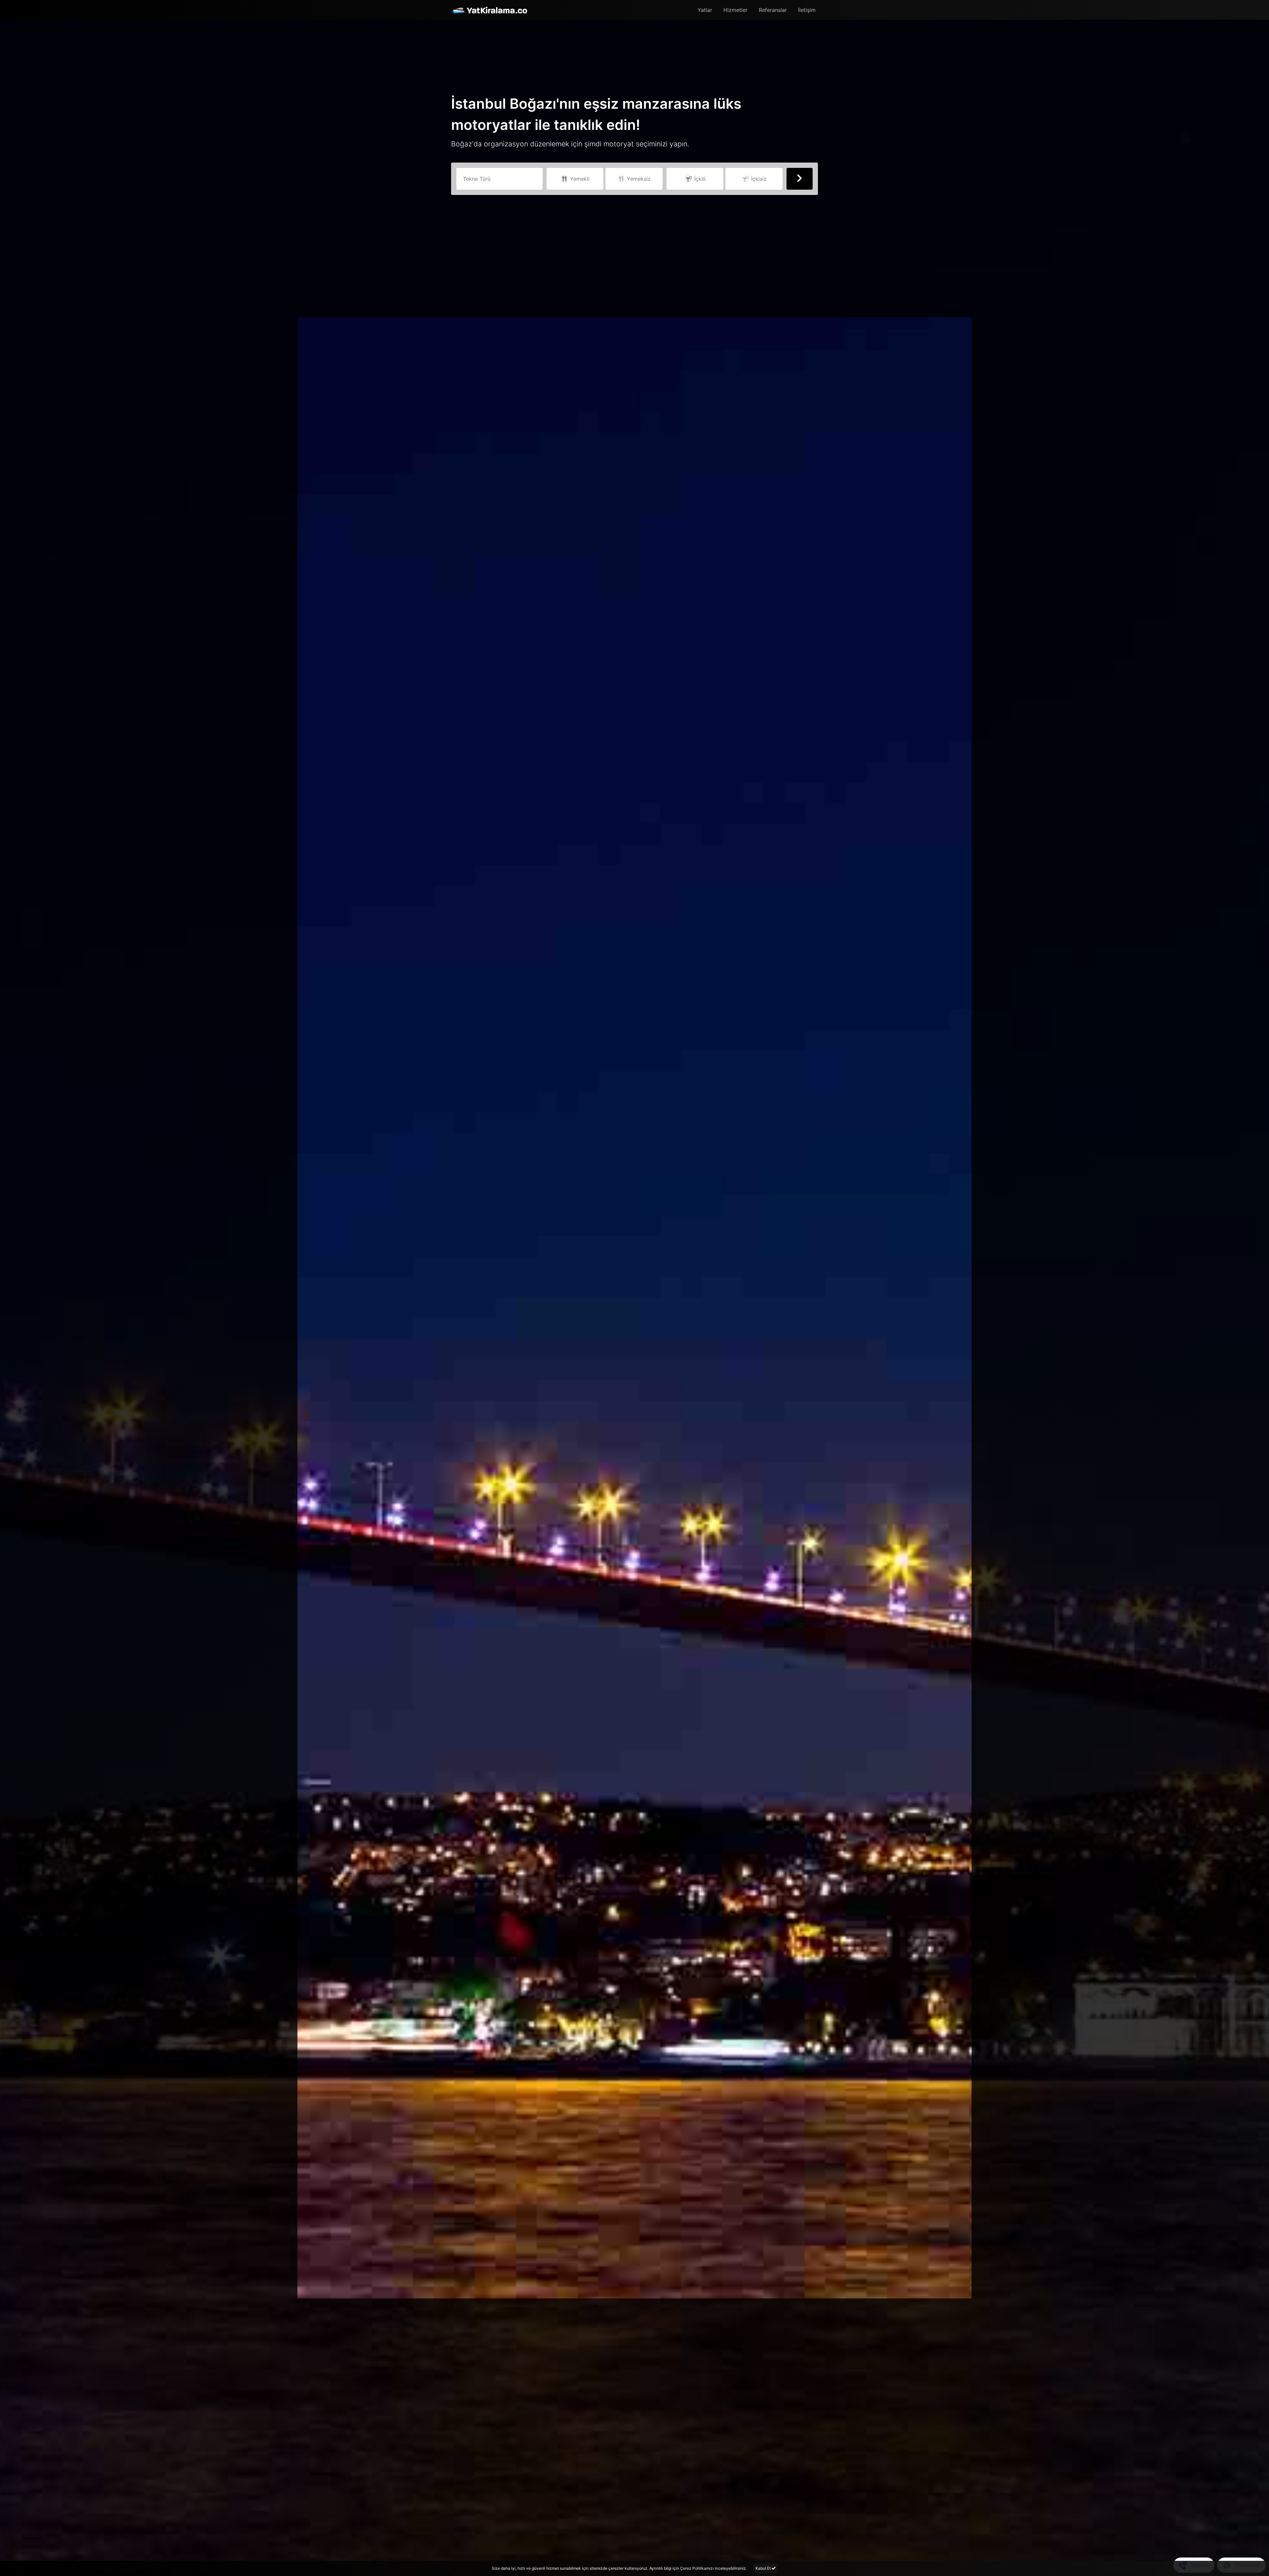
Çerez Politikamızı (697, 2568)
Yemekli (579, 179)
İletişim (807, 10)
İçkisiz (758, 179)
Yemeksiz (638, 179)
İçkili (699, 179)
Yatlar (705, 10)
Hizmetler (735, 10)
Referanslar (773, 10)
